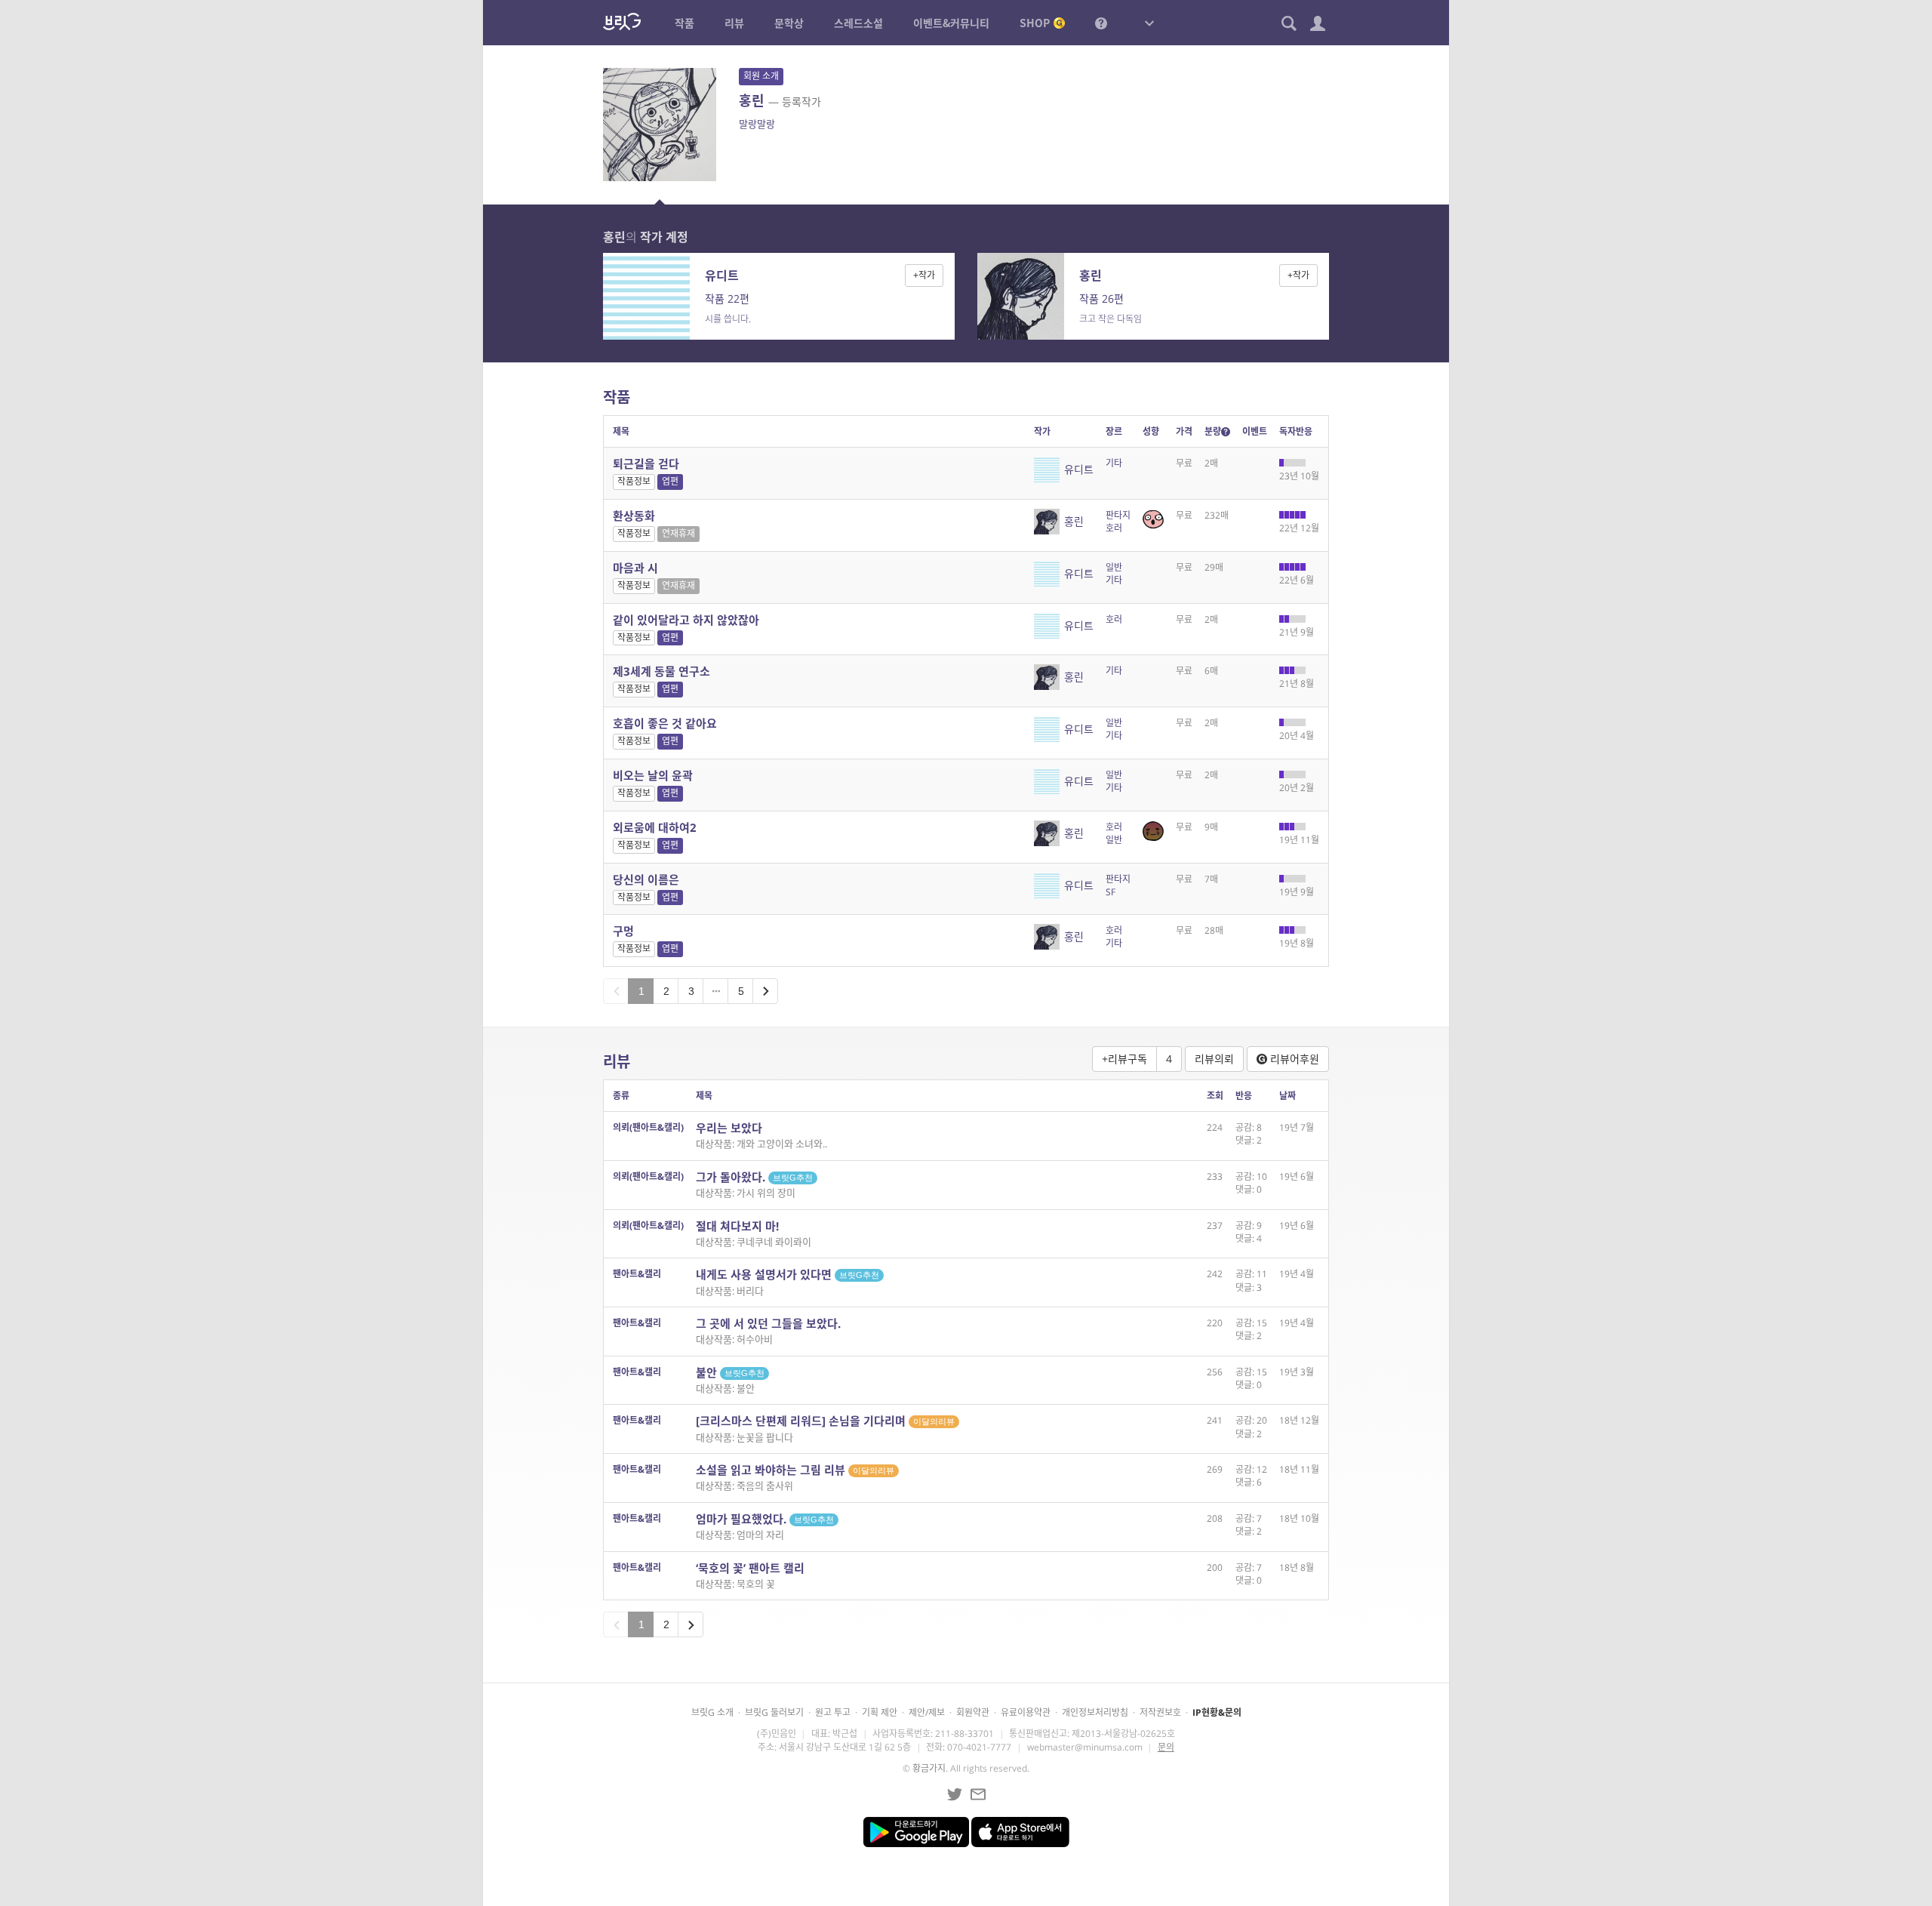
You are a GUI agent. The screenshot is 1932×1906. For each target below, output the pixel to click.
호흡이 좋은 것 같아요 (665, 723)
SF (1111, 892)
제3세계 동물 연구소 (661, 671)
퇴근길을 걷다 (646, 463)
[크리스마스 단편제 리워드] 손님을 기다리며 (825, 1421)
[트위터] (955, 1794)
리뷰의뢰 (1214, 1059)
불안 (730, 1372)
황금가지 (929, 1768)
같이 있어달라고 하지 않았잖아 (686, 620)
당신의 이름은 (646, 879)
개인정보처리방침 (1095, 1712)
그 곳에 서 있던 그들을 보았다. (768, 1323)
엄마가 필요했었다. (765, 1519)
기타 (1114, 463)
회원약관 (973, 1712)
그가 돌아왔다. (754, 1177)
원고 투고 (833, 1712)
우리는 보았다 (729, 1128)
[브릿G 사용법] (1101, 23)
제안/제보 (927, 1712)
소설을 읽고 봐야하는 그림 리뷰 (795, 1470)
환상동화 (634, 516)
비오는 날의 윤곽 (653, 775)
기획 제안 (880, 1712)
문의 (1166, 1747)
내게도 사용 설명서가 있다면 (788, 1274)
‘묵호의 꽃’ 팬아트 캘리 (750, 1568)
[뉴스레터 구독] (978, 1794)
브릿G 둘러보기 (774, 1712)
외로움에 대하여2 (655, 827)
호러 (1114, 528)
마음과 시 (635, 568)
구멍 (623, 931)
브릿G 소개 (712, 1712)
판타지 (1118, 515)
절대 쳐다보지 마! (737, 1226)
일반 (1114, 567)
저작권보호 (1160, 1712)
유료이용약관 (1026, 1712)
